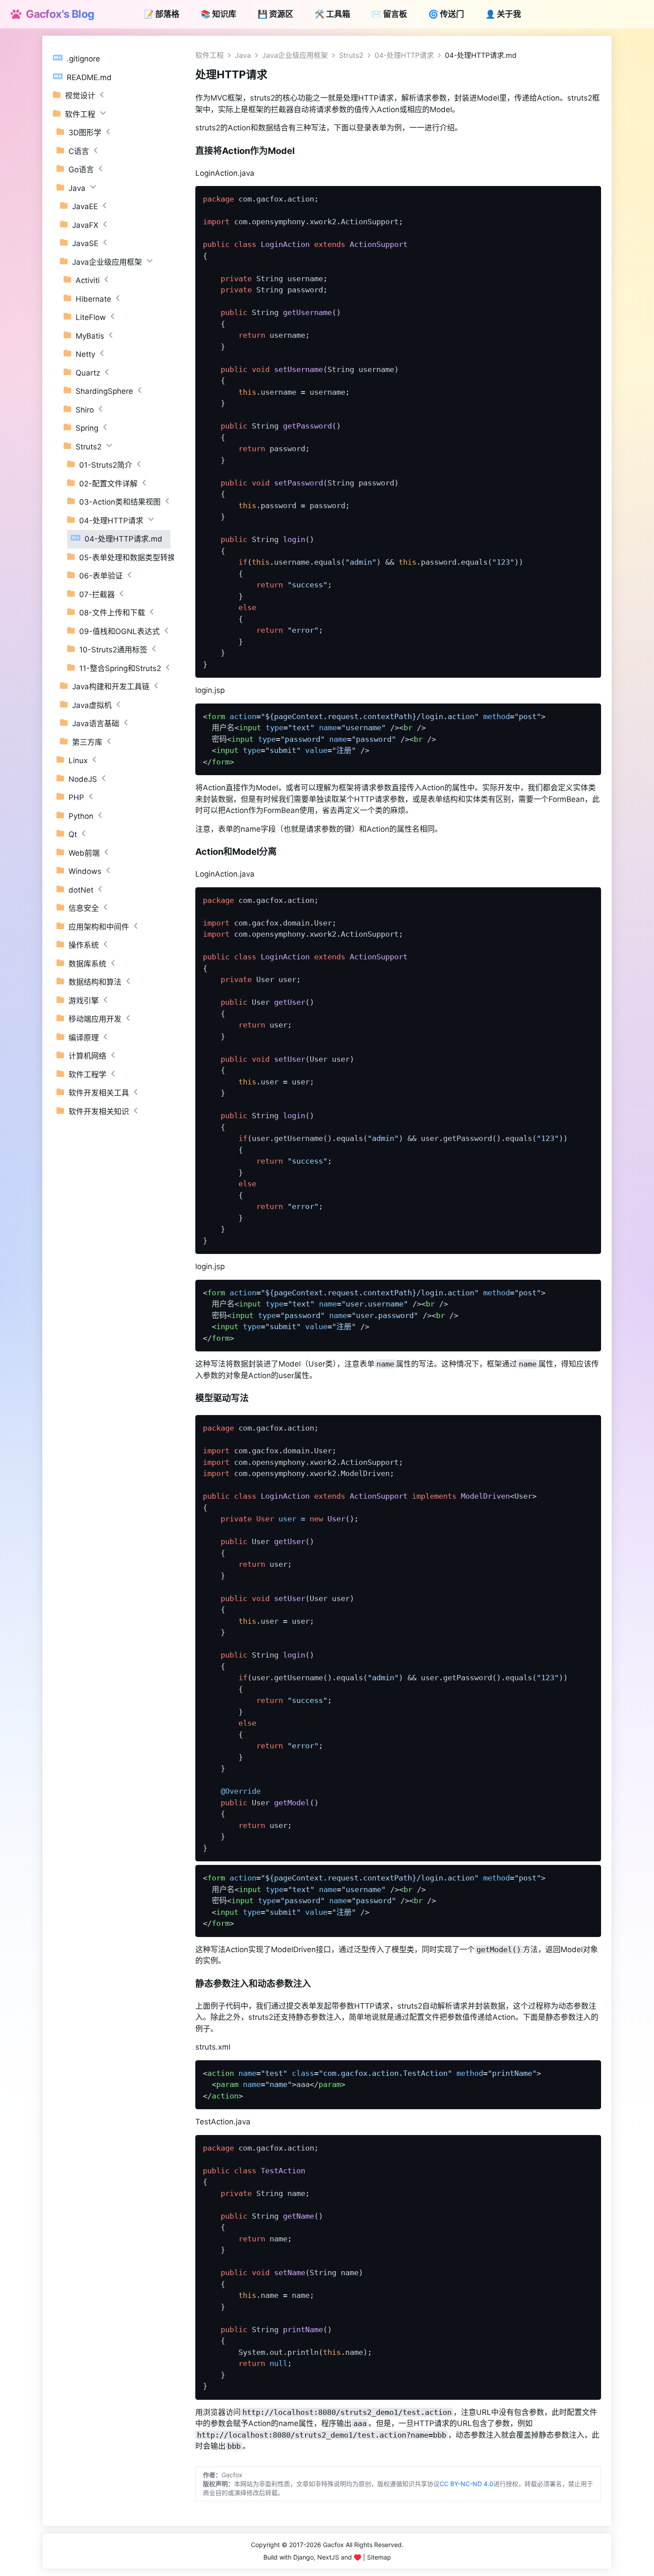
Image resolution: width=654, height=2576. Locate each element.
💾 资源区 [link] (275, 14)
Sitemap (379, 2557)
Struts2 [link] (351, 55)
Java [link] (243, 55)
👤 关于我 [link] (503, 14)
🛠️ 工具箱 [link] (332, 14)
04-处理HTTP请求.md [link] (481, 55)
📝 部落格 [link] (161, 14)
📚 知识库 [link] (218, 14)
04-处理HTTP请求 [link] (404, 55)
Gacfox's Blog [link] (57, 14)
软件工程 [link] (210, 55)
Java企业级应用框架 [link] (295, 55)
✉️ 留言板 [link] (389, 14)
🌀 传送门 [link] (446, 14)
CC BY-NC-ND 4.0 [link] (466, 2484)
